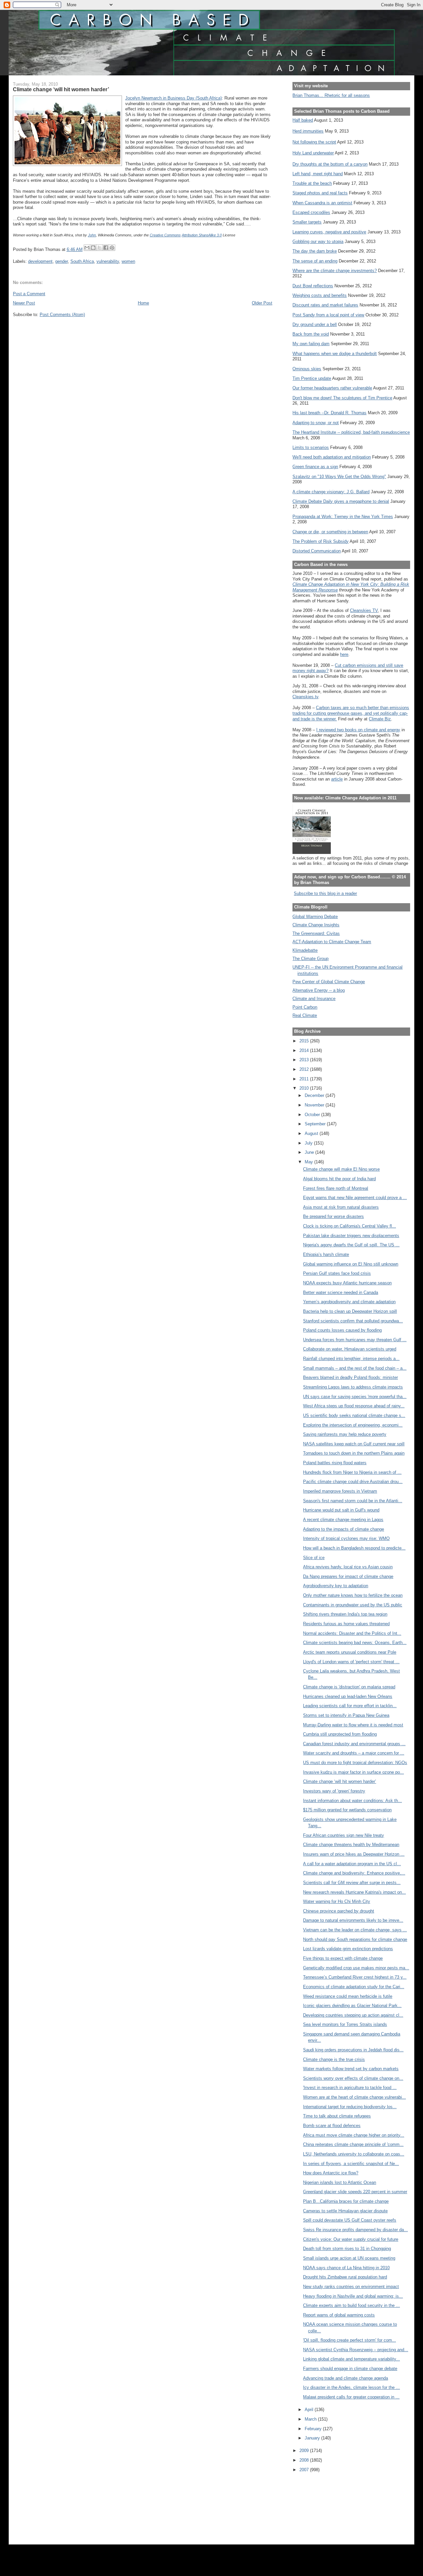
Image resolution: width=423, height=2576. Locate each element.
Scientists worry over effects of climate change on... (353, 2078)
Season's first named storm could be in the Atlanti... (353, 1501)
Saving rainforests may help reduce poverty (345, 1434)
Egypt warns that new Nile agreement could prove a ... (355, 1198)
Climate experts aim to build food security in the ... (351, 2305)
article (337, 779)
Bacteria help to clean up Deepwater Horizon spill (350, 1311)
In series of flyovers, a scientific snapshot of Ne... (351, 2164)
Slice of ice (314, 1558)
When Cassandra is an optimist (322, 203)
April (310, 2410)
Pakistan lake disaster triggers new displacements (351, 1236)
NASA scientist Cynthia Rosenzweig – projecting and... (356, 2350)
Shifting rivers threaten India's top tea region (345, 1614)
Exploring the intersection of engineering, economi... (353, 1425)
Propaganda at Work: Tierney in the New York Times (343, 517)
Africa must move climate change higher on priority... (354, 2135)
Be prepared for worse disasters (333, 1216)
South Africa (82, 261)
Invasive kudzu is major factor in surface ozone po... (353, 1772)
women (128, 261)
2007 (305, 2470)
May (309, 1162)
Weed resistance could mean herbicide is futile (348, 1996)
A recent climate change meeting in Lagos (343, 1520)
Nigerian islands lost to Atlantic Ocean (340, 2182)
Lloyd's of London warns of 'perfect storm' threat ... (351, 1662)
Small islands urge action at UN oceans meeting (349, 2258)
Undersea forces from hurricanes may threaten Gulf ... (355, 1340)
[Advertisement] (322, 2504)
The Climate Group (310, 959)
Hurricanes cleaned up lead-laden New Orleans (348, 1696)
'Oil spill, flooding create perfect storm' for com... (349, 2340)
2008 (305, 2460)
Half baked (303, 120)
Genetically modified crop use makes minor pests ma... (356, 1968)
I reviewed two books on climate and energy (358, 730)
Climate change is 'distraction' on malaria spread (349, 1687)
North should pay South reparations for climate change (355, 1939)
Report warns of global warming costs (339, 2315)
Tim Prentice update (312, 378)
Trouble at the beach (312, 183)
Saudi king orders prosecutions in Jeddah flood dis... (353, 2050)
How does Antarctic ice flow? (331, 2173)
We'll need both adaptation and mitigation (332, 457)
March (311, 2419)
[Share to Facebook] (106, 248)
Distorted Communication (317, 551)
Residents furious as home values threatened (346, 1624)
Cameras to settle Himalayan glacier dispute (345, 2211)
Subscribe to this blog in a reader (325, 893)
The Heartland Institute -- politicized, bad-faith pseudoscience (351, 432)
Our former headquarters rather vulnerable (332, 388)
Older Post (262, 303)
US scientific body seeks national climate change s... (354, 1415)
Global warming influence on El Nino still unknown (351, 1264)
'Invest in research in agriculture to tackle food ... (350, 2088)
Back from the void (311, 334)
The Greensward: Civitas (316, 933)
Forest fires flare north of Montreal (336, 1188)
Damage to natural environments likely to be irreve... (353, 1920)
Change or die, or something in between (330, 532)
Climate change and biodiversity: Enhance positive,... (354, 1873)
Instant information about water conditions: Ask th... (352, 1801)
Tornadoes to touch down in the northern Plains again (354, 1453)
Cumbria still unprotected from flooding (340, 1734)
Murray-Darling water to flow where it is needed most (353, 1725)
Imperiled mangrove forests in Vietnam (340, 1491)
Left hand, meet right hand (318, 174)
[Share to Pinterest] (112, 248)
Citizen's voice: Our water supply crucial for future (351, 2239)
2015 (305, 1041)
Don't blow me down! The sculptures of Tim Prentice (342, 398)
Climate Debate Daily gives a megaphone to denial (341, 501)
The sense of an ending (315, 261)
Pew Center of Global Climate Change (329, 982)
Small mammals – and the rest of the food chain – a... (355, 1368)
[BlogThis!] (93, 248)
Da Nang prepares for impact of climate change (348, 1576)
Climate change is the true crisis (334, 2059)
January (313, 2438)
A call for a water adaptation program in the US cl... (352, 1864)
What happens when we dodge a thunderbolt (335, 354)
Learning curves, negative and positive (329, 232)
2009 (305, 2451)
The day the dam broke (315, 251)
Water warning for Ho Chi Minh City (337, 1901)
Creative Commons (165, 235)
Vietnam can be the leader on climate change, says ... (355, 1930)
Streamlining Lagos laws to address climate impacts (353, 1387)
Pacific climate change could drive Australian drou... (353, 1482)
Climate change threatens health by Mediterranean (351, 1845)
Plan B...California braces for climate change (346, 2201)
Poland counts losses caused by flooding (342, 1330)
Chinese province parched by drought (339, 1911)
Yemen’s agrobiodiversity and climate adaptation (349, 1302)
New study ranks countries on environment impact (351, 2287)
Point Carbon (305, 1007)
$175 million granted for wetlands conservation (347, 1810)
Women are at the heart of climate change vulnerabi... (354, 2097)
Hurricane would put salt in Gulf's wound (341, 1510)
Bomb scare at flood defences (332, 2126)
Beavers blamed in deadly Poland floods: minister (350, 1377)
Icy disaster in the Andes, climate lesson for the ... (351, 2387)
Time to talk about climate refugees (337, 2116)
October (313, 1115)
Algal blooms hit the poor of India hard (339, 1179)
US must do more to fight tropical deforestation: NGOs (355, 1763)
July (309, 1143)
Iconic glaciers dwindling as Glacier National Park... (352, 2006)
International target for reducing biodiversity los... (350, 2107)
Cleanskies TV (364, 610)
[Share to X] (99, 248)
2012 (305, 1069)
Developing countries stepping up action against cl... (353, 2015)
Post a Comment (29, 294)
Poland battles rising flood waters (335, 1463)
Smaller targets (307, 222)
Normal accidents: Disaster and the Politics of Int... (352, 1633)
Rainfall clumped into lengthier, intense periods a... (351, 1359)
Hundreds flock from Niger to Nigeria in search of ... (352, 1472)
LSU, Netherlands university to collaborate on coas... (354, 2154)
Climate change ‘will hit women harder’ (340, 1781)
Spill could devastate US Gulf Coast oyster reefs (350, 2220)
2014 (305, 1050)
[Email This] (87, 248)
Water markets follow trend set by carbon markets (351, 2069)
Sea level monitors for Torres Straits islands (345, 2024)
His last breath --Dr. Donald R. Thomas (329, 413)
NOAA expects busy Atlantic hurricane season (347, 1283)
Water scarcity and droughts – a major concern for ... (354, 1753)
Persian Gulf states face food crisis (337, 1273)
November (315, 1105)
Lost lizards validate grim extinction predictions (348, 1949)
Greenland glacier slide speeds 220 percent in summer (355, 2192)
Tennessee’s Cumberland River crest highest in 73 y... (355, 1977)
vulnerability (108, 261)
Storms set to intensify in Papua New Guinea (346, 1715)
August (312, 1133)
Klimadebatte (305, 950)
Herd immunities (308, 131)
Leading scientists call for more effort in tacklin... (350, 1706)
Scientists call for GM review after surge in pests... (352, 1883)
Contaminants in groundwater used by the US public (353, 1605)
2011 (305, 1079)
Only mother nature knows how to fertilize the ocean (353, 1595)
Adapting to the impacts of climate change (344, 1529)
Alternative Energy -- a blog (319, 990)
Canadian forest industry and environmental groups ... (354, 1744)
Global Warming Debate (315, 917)
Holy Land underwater (313, 153)
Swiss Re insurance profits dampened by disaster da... (355, 2230)
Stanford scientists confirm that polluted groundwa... (353, 1321)
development (40, 261)
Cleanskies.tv (305, 697)
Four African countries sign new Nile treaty (344, 1835)
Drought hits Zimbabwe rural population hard (345, 2277)
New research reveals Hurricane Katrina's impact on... (354, 1892)
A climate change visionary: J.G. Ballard (331, 492)
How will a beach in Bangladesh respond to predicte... (354, 1548)
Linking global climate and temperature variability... (351, 2359)
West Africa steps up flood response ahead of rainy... (354, 1406)
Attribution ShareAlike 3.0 (202, 235)
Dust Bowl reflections (313, 286)
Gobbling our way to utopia (318, 241)
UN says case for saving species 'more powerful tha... (355, 1397)
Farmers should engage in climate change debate (350, 2369)
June (310, 1152)
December (315, 1095)
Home (143, 303)
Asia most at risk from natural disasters (341, 1207)
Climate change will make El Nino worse (341, 1169)
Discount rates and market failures (325, 305)
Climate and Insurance (314, 999)
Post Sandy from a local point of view (328, 315)
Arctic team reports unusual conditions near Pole (350, 1652)
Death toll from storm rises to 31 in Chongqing (347, 2249)
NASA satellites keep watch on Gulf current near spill (354, 1444)
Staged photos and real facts (320, 193)
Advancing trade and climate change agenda (346, 2378)
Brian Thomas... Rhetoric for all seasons (331, 95)
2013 (305, 1060)
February (314, 2429)
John (92, 235)
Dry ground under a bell (315, 324)
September (316, 1124)
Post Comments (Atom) (62, 315)
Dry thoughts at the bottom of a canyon (330, 164)
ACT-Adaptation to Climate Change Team (332, 942)
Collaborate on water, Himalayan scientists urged (350, 1349)
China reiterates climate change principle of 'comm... (353, 2144)
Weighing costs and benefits (320, 295)
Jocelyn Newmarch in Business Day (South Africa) (173, 98)
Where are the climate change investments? (335, 271)
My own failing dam (311, 344)
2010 (305, 1088)
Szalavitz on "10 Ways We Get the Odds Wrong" (339, 477)
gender (61, 261)
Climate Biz (380, 719)
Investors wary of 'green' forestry (334, 1791)
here (344, 654)
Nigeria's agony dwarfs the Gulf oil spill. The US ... (351, 1245)
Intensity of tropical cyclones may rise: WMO (346, 1538)
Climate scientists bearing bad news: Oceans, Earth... (355, 1643)
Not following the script (314, 142)
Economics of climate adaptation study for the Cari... (354, 1987)
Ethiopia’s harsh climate (326, 1254)
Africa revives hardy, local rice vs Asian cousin (348, 1567)
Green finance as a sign (315, 467)
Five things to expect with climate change (343, 1958)
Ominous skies (307, 369)
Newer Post (24, 303)
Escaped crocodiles (311, 212)
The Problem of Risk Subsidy (321, 541)
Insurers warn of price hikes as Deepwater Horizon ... (354, 1854)
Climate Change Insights (316, 925)
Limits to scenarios (311, 447)
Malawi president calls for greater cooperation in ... (351, 2397)
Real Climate (305, 1015)
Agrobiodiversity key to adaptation (336, 1586)
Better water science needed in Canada (341, 1292)
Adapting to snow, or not (316, 423)
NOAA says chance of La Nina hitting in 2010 (346, 2268)
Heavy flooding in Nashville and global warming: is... (353, 2296)
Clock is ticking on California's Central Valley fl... (349, 1226)
